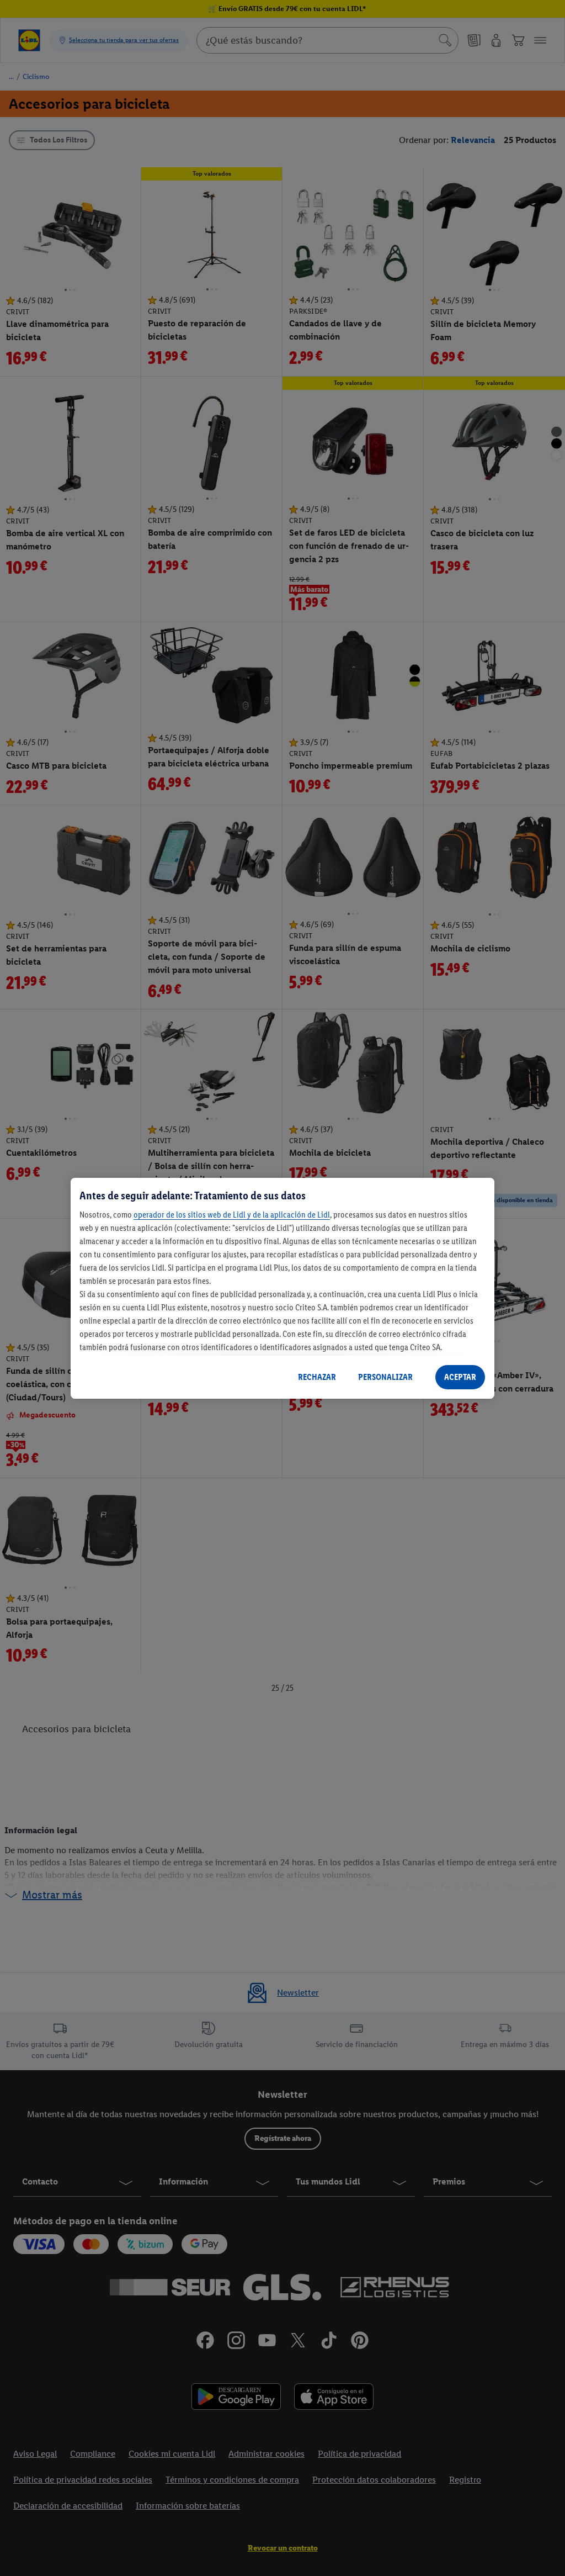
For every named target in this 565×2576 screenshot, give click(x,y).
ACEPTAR (460, 1377)
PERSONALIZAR (385, 1377)
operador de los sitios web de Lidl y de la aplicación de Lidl (232, 1215)
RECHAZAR (317, 1377)
